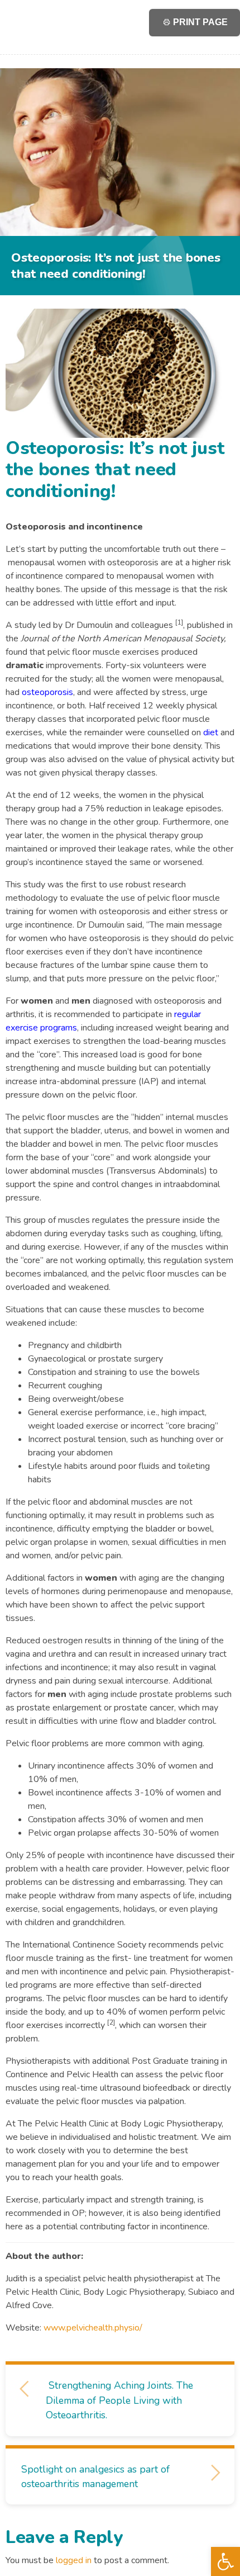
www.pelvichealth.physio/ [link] (93, 2328)
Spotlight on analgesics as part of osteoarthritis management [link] (95, 2476)
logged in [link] (74, 2560)
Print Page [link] (199, 22)
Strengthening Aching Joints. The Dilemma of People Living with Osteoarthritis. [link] (119, 2400)
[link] (225, 2561)
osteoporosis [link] (47, 692)
